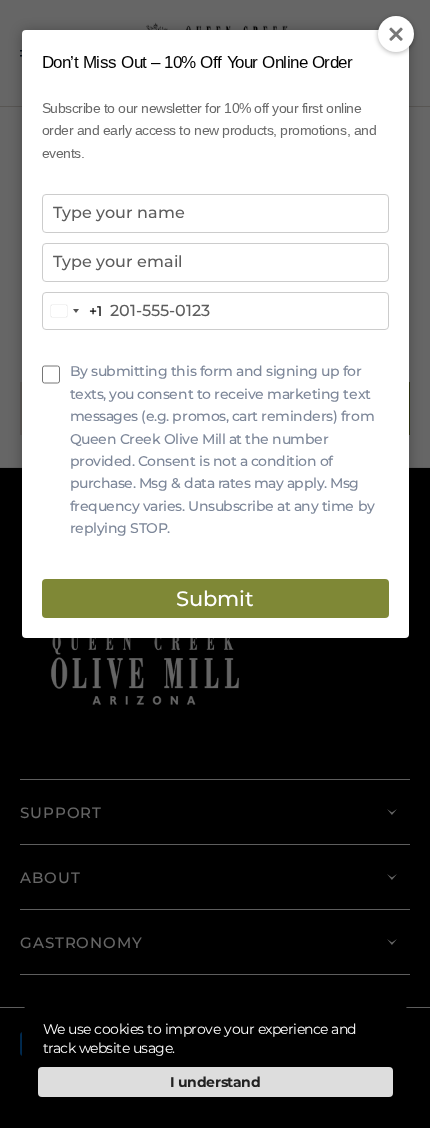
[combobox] (72, 311)
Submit (215, 598)
